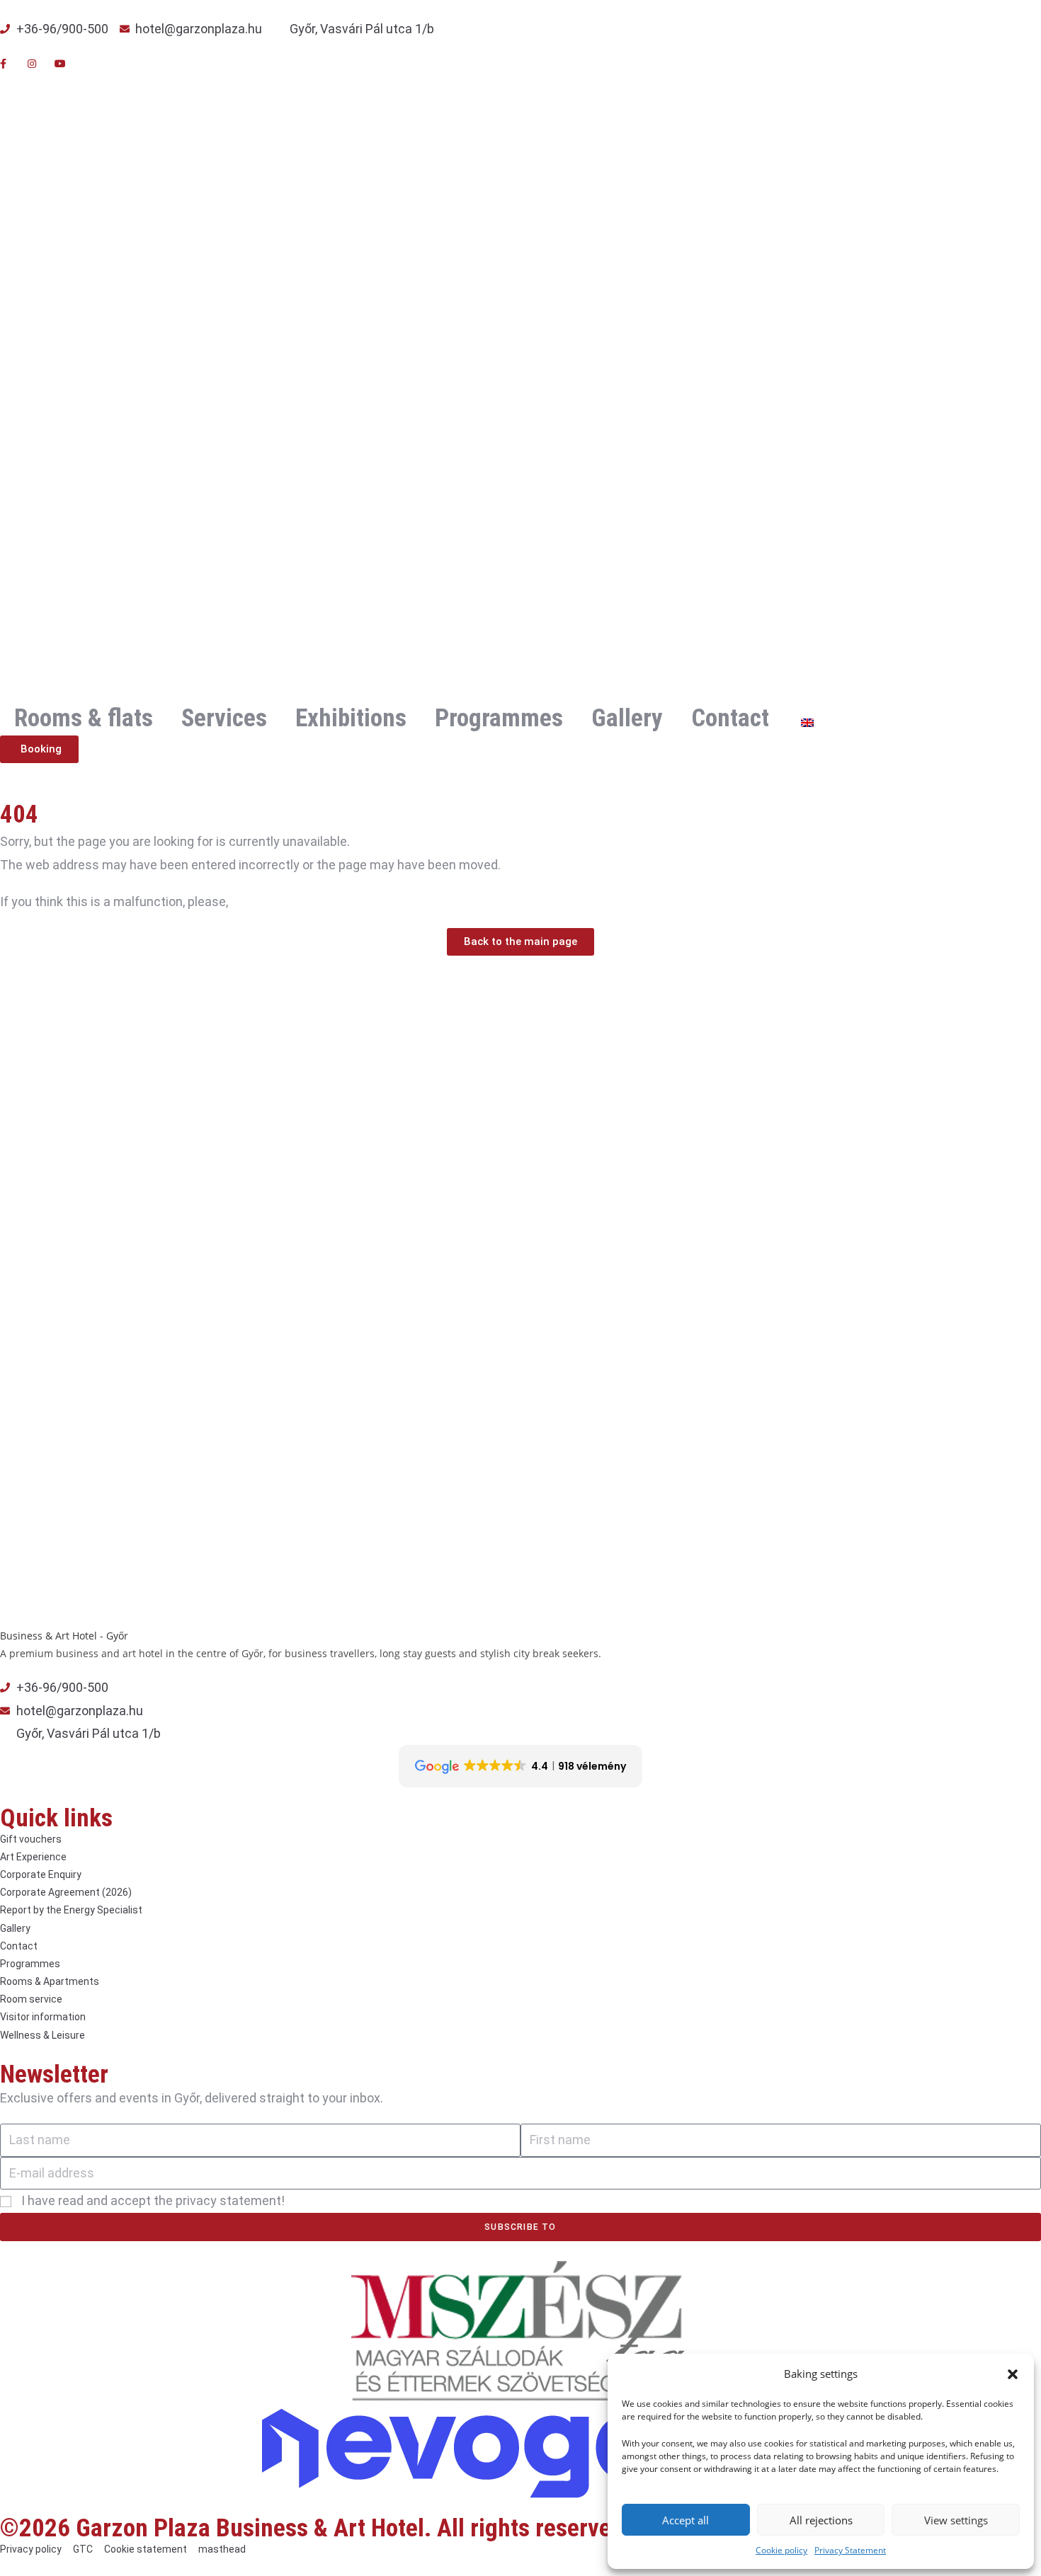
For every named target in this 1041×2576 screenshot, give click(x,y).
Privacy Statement (850, 2550)
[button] (1013, 2374)
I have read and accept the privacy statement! (153, 2200)
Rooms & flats (84, 718)
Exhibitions (351, 718)
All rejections (821, 2520)
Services (224, 718)
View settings (956, 2520)
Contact (730, 718)
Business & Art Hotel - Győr (64, 1636)
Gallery (627, 718)
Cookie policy (781, 2550)
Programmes (499, 718)
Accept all (686, 2520)
